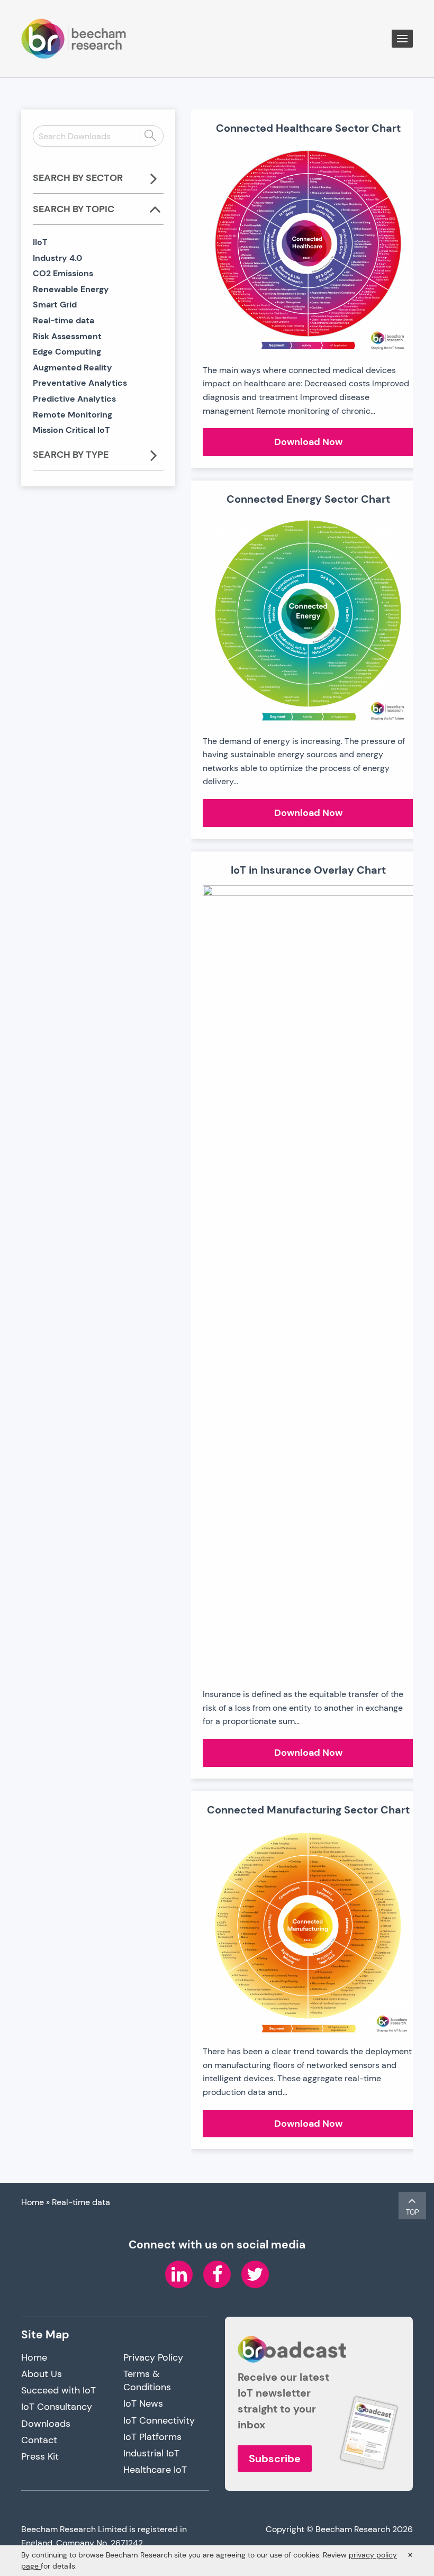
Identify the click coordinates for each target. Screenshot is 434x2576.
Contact (39, 2440)
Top (413, 2212)
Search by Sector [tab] (78, 178)
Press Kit (40, 2456)
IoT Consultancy (57, 2407)
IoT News (143, 2403)
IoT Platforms (152, 2437)
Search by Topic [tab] (74, 209)
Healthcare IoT (155, 2470)
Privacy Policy (153, 2357)
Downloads (46, 2424)
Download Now (334, 445)
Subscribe (275, 2459)
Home (33, 2202)
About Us (42, 2374)
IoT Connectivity (159, 2420)
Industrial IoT (151, 2453)
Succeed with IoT (58, 2390)
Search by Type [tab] (71, 455)
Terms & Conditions (147, 2380)
